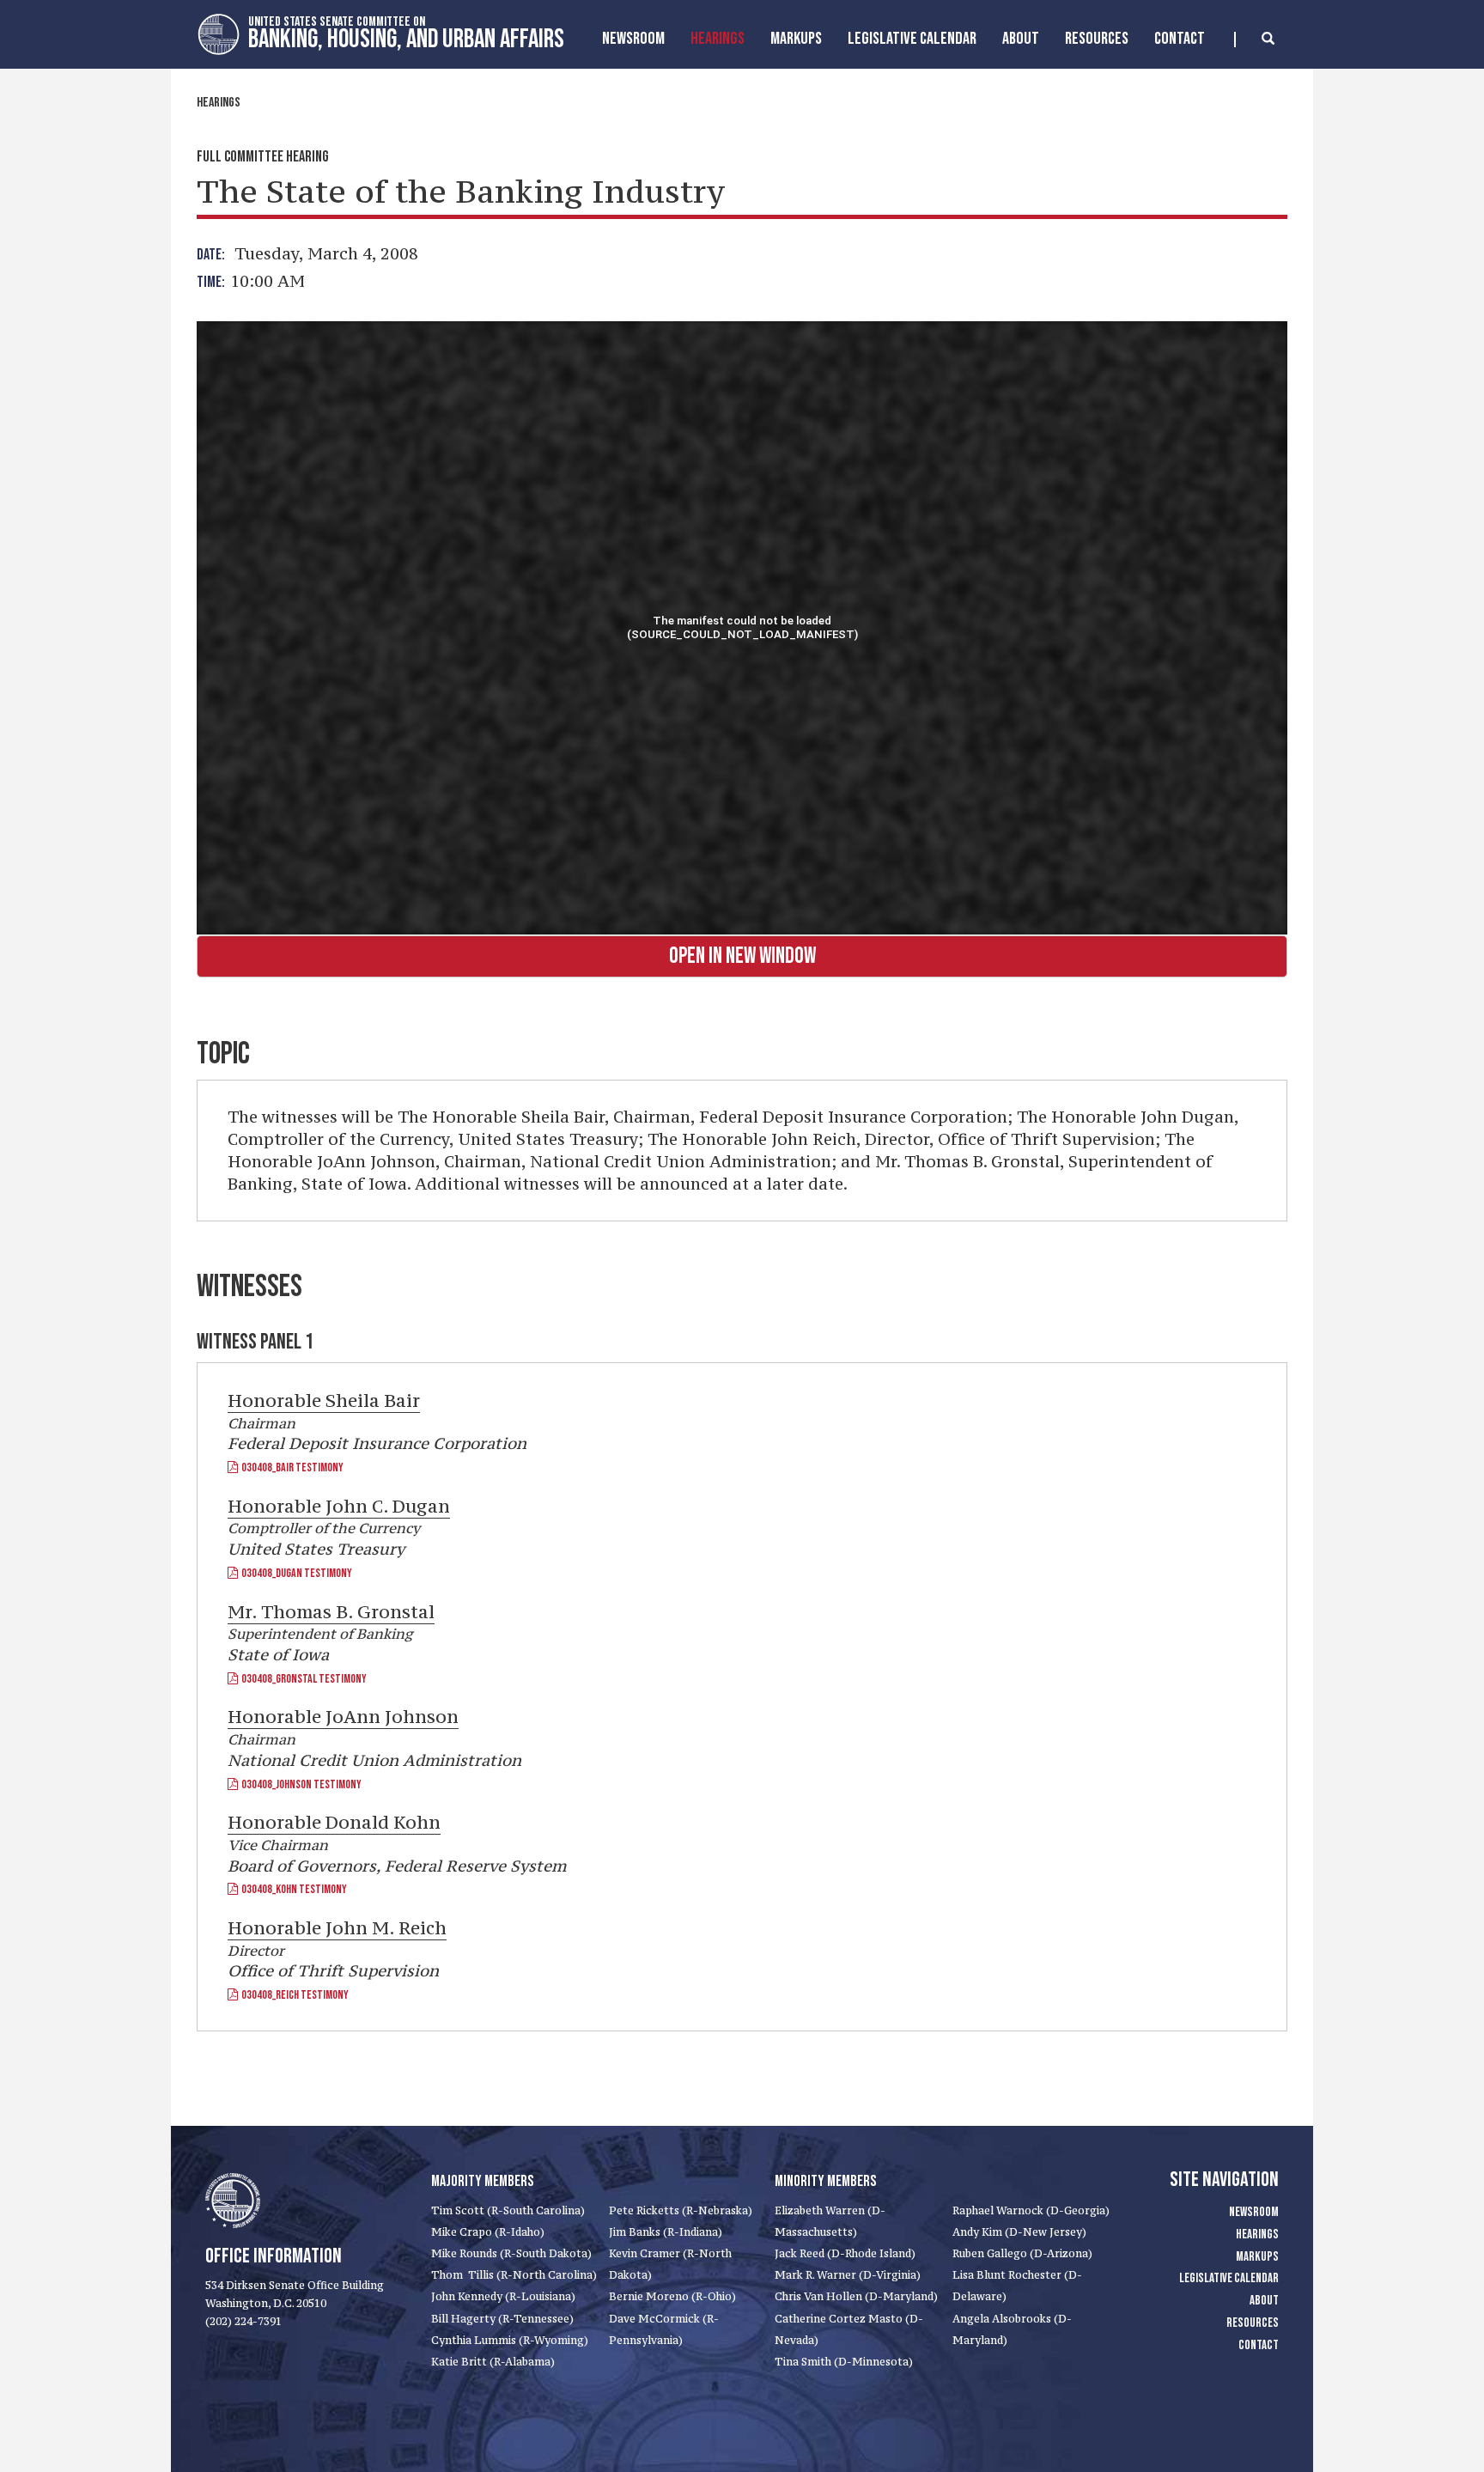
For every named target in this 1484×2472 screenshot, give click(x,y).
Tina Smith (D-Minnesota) (844, 2362)
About (1021, 39)
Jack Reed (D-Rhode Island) (845, 2253)
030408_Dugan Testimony (295, 1573)
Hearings (718, 39)
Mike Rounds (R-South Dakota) (511, 2253)
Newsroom (633, 39)
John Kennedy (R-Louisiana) (503, 2296)
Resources (1097, 39)
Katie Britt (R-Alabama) (493, 2362)
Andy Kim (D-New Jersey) (1019, 2232)
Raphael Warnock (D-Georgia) (1031, 2210)
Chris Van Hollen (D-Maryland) (856, 2296)
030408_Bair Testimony (291, 1467)
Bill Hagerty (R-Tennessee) (502, 2319)
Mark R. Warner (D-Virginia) (848, 2275)
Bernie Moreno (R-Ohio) (672, 2296)
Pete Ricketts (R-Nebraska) (681, 2210)
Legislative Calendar (912, 39)
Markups (1257, 2257)
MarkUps (796, 39)
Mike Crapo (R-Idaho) (488, 2232)
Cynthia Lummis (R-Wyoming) (510, 2340)
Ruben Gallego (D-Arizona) (1022, 2253)
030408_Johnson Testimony (300, 1784)
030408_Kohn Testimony (292, 1889)
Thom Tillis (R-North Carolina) (514, 2275)
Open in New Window (742, 956)
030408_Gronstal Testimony (302, 1679)
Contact (1180, 39)
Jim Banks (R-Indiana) (666, 2232)
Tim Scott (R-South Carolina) (508, 2210)
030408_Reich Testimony (293, 1995)
